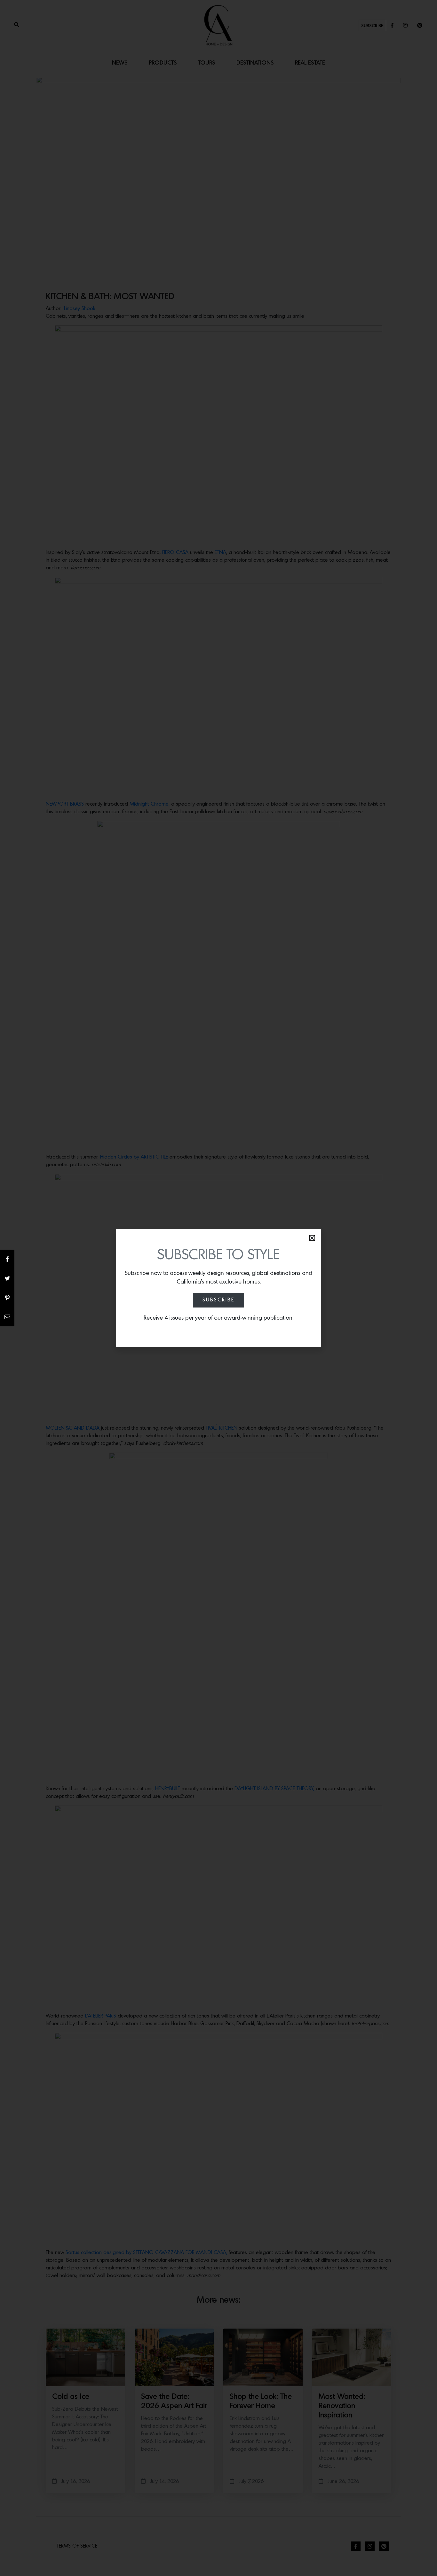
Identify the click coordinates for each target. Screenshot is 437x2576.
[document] (219, 1288)
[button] (312, 1238)
